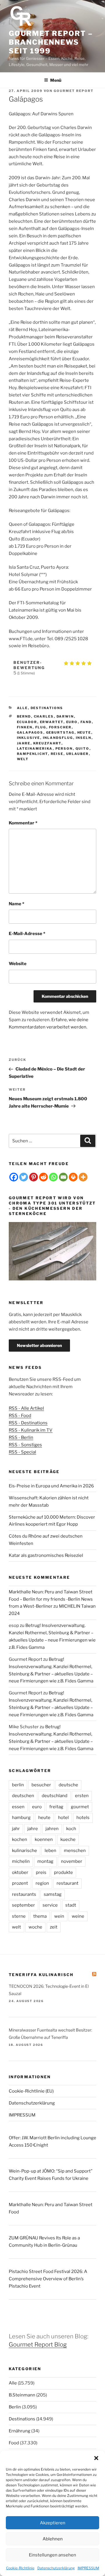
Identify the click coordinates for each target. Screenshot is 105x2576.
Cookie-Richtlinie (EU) (31, 2091)
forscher (60, 727)
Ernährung (20, 2431)
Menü (56, 80)
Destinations (47, 708)
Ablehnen (53, 2539)
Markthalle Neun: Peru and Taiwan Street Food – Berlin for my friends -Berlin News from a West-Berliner (51, 1599)
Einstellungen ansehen (52, 2555)
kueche (68, 1839)
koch (71, 1829)
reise (57, 754)
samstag (53, 1894)
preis (41, 1872)
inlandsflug (58, 738)
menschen (75, 1851)
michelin (21, 1861)
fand (86, 722)
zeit (54, 1927)
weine (78, 1916)
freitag (56, 1807)
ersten (82, 1796)
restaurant (68, 1883)
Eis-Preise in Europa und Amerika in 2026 (51, 1486)
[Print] (73, 1177)
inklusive (29, 738)
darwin (65, 716)
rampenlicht (33, 754)
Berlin (15, 2407)
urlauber (78, 754)
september (23, 1905)
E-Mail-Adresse (27, 934)
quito (83, 749)
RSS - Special (22, 1452)
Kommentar (23, 823)
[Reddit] (43, 1177)
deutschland (55, 1796)
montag (45, 1861)
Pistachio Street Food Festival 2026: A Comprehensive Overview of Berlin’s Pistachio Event (48, 2279)
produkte (63, 1872)
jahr (16, 1829)
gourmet (80, 1807)
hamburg (21, 1818)
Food (14, 2443)
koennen (44, 1839)
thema (40, 1916)
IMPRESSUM (88, 2568)
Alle (22, 708)
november (72, 1861)
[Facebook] (14, 1177)
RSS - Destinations (28, 1423)
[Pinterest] (34, 1177)
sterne (19, 1916)
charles (44, 716)
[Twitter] (24, 1177)
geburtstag (60, 732)
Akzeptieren (53, 2523)
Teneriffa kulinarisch (41, 1975)
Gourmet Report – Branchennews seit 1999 (51, 42)
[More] (83, 1177)
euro (72, 722)
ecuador (27, 722)
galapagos (30, 732)
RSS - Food (20, 1416)
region (42, 1883)
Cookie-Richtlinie (20, 2568)
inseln (84, 738)
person (64, 749)
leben (50, 1851)
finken (25, 727)
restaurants (24, 1894)
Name (16, 904)
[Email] (63, 1177)
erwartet (52, 722)
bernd (24, 716)
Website (18, 964)
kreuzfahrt (47, 743)
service (50, 1905)
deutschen (23, 1796)
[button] (96, 2458)
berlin (18, 1785)
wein (59, 1916)
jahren (52, 1829)
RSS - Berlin (21, 1437)
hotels (83, 1818)
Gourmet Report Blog (38, 2344)
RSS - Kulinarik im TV (31, 1430)
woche (35, 1927)
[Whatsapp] (53, 1177)
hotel (63, 1818)
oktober (20, 1872)
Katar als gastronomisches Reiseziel (46, 1555)
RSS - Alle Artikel (26, 1408)
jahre (24, 743)
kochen (20, 1839)
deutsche (68, 1785)
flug (41, 727)
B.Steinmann (22, 2395)
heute (84, 732)
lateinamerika (35, 749)
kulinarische (24, 1851)
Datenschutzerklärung (56, 2568)
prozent (20, 1883)
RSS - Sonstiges (25, 1445)
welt (23, 759)
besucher (41, 1785)
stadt (71, 1905)
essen (18, 1807)
